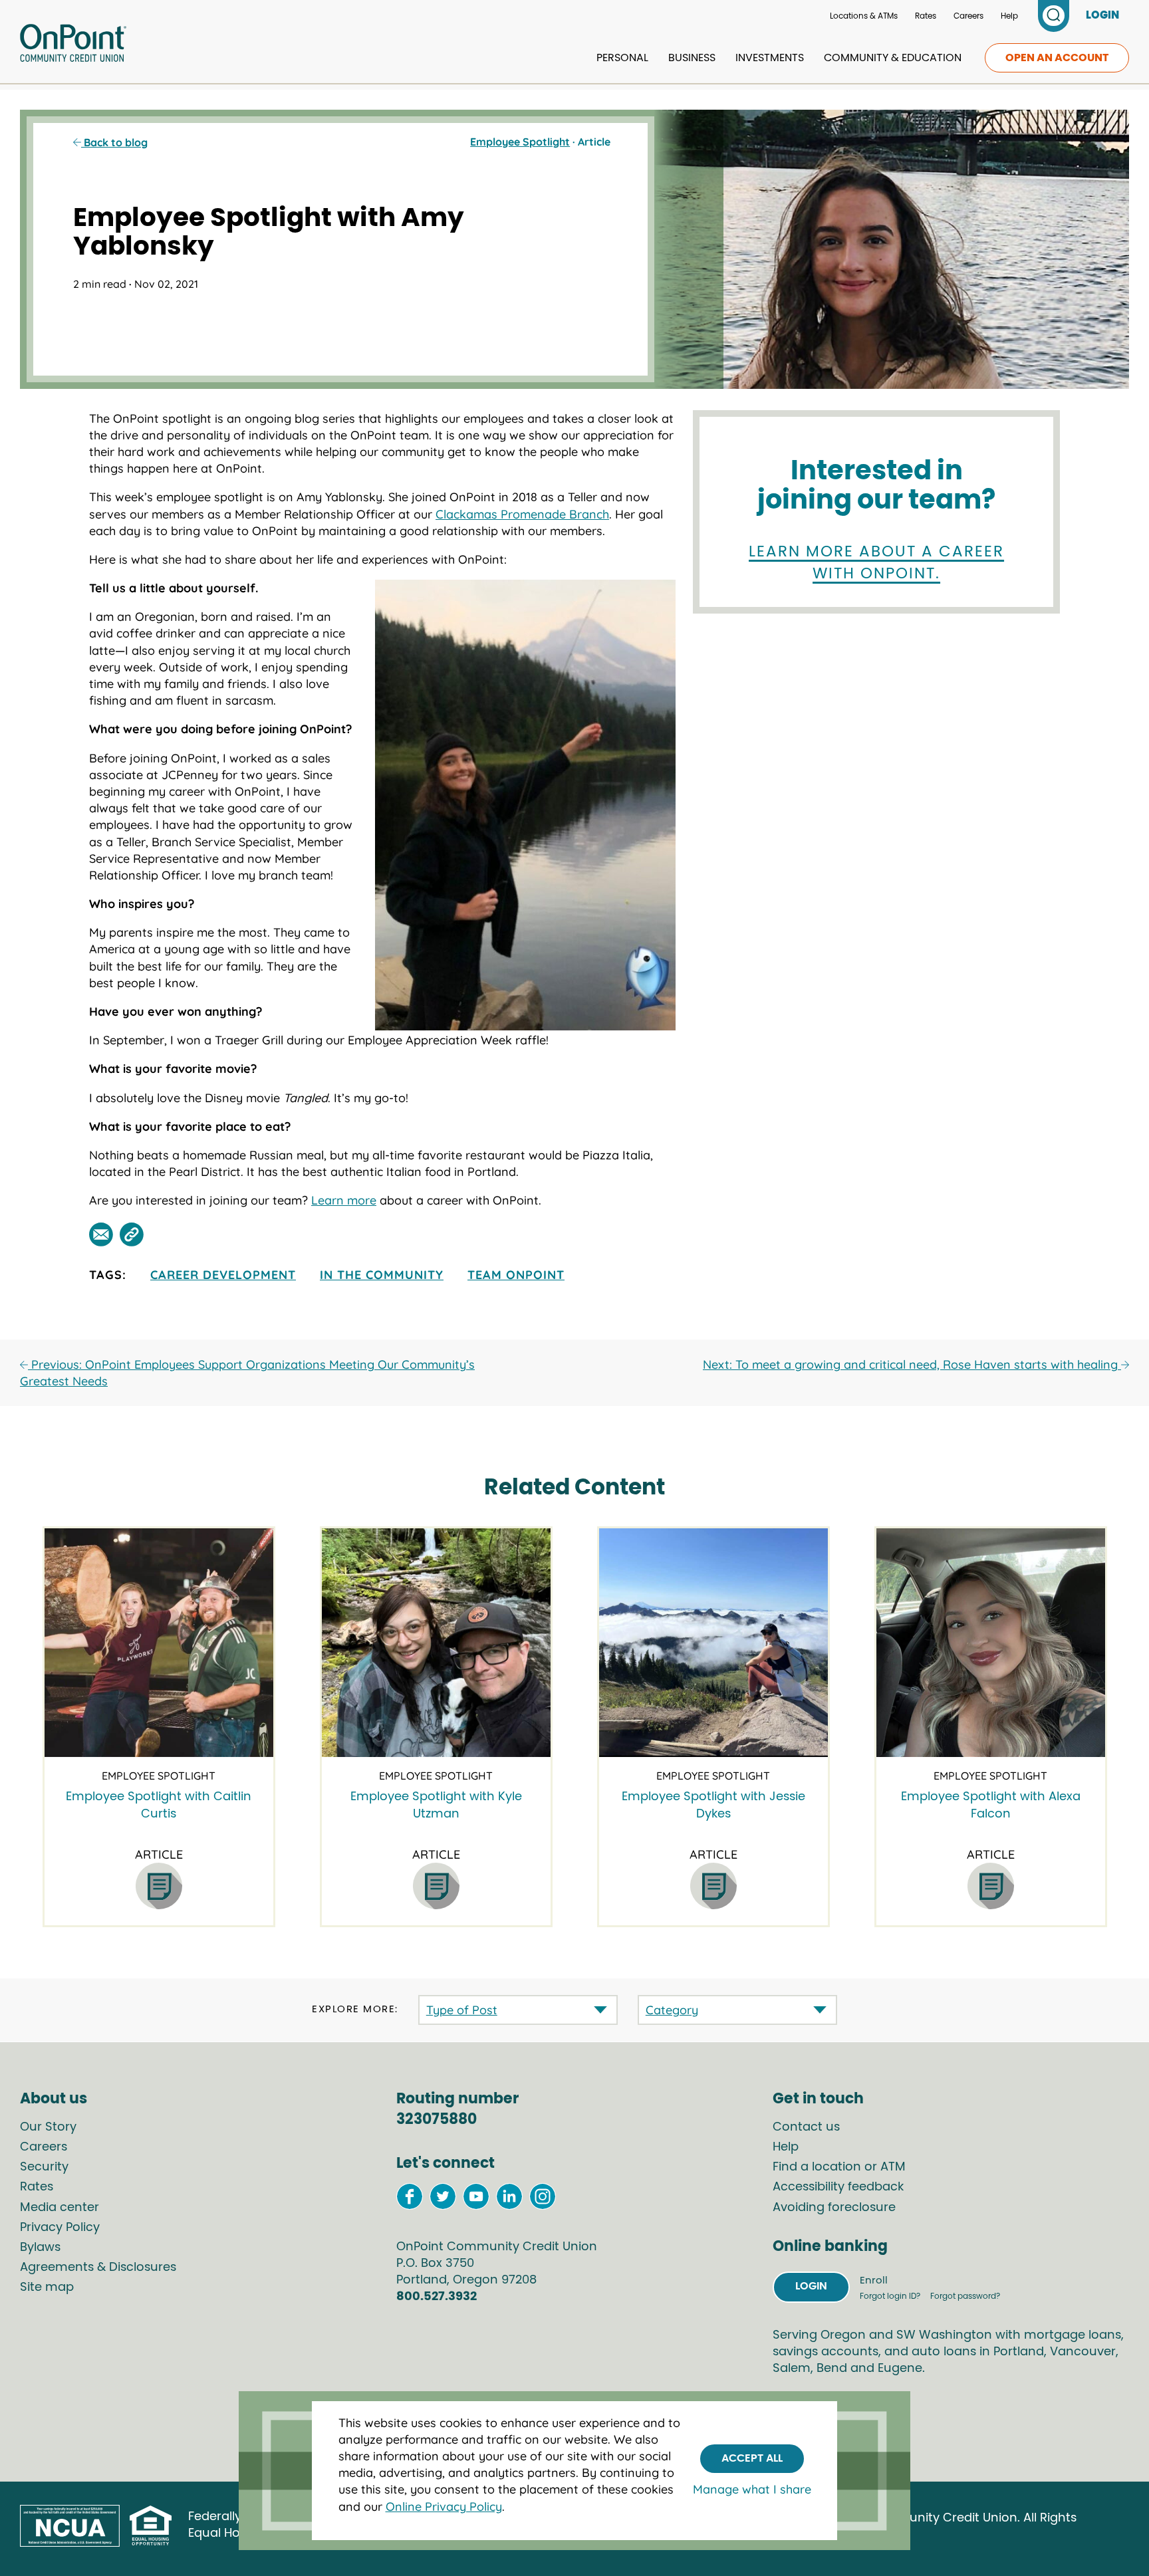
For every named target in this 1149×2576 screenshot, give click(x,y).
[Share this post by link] (132, 1234)
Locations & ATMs (864, 16)
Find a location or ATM (839, 2167)
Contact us (806, 2127)
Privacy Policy (60, 2228)
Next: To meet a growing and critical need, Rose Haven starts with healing (912, 1364)
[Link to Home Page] (73, 45)
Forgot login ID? (891, 2296)
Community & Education (893, 58)
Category (672, 2010)
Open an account (1057, 58)
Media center (60, 2208)
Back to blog (114, 142)
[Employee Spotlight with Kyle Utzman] (436, 1643)
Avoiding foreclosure (834, 2208)
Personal (622, 58)
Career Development (223, 1275)
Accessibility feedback (838, 2187)
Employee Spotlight (520, 142)
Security (44, 2167)
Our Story (48, 2127)
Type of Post (462, 2010)
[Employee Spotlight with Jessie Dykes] (713, 1643)
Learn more (344, 1200)
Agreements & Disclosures (98, 2268)
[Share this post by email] (101, 1234)
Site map (47, 2287)
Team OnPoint (516, 1275)
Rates (926, 16)
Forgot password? (965, 2296)
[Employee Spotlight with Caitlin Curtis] (159, 1643)
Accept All (752, 2458)
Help (1009, 16)
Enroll (874, 2281)
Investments (770, 58)
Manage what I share (752, 2490)
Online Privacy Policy (444, 2507)
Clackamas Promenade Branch (522, 514)
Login (811, 2286)
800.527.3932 (437, 2297)
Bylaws (40, 2248)
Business (692, 58)
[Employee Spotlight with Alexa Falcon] (991, 1643)
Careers (968, 16)
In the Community (382, 1275)
